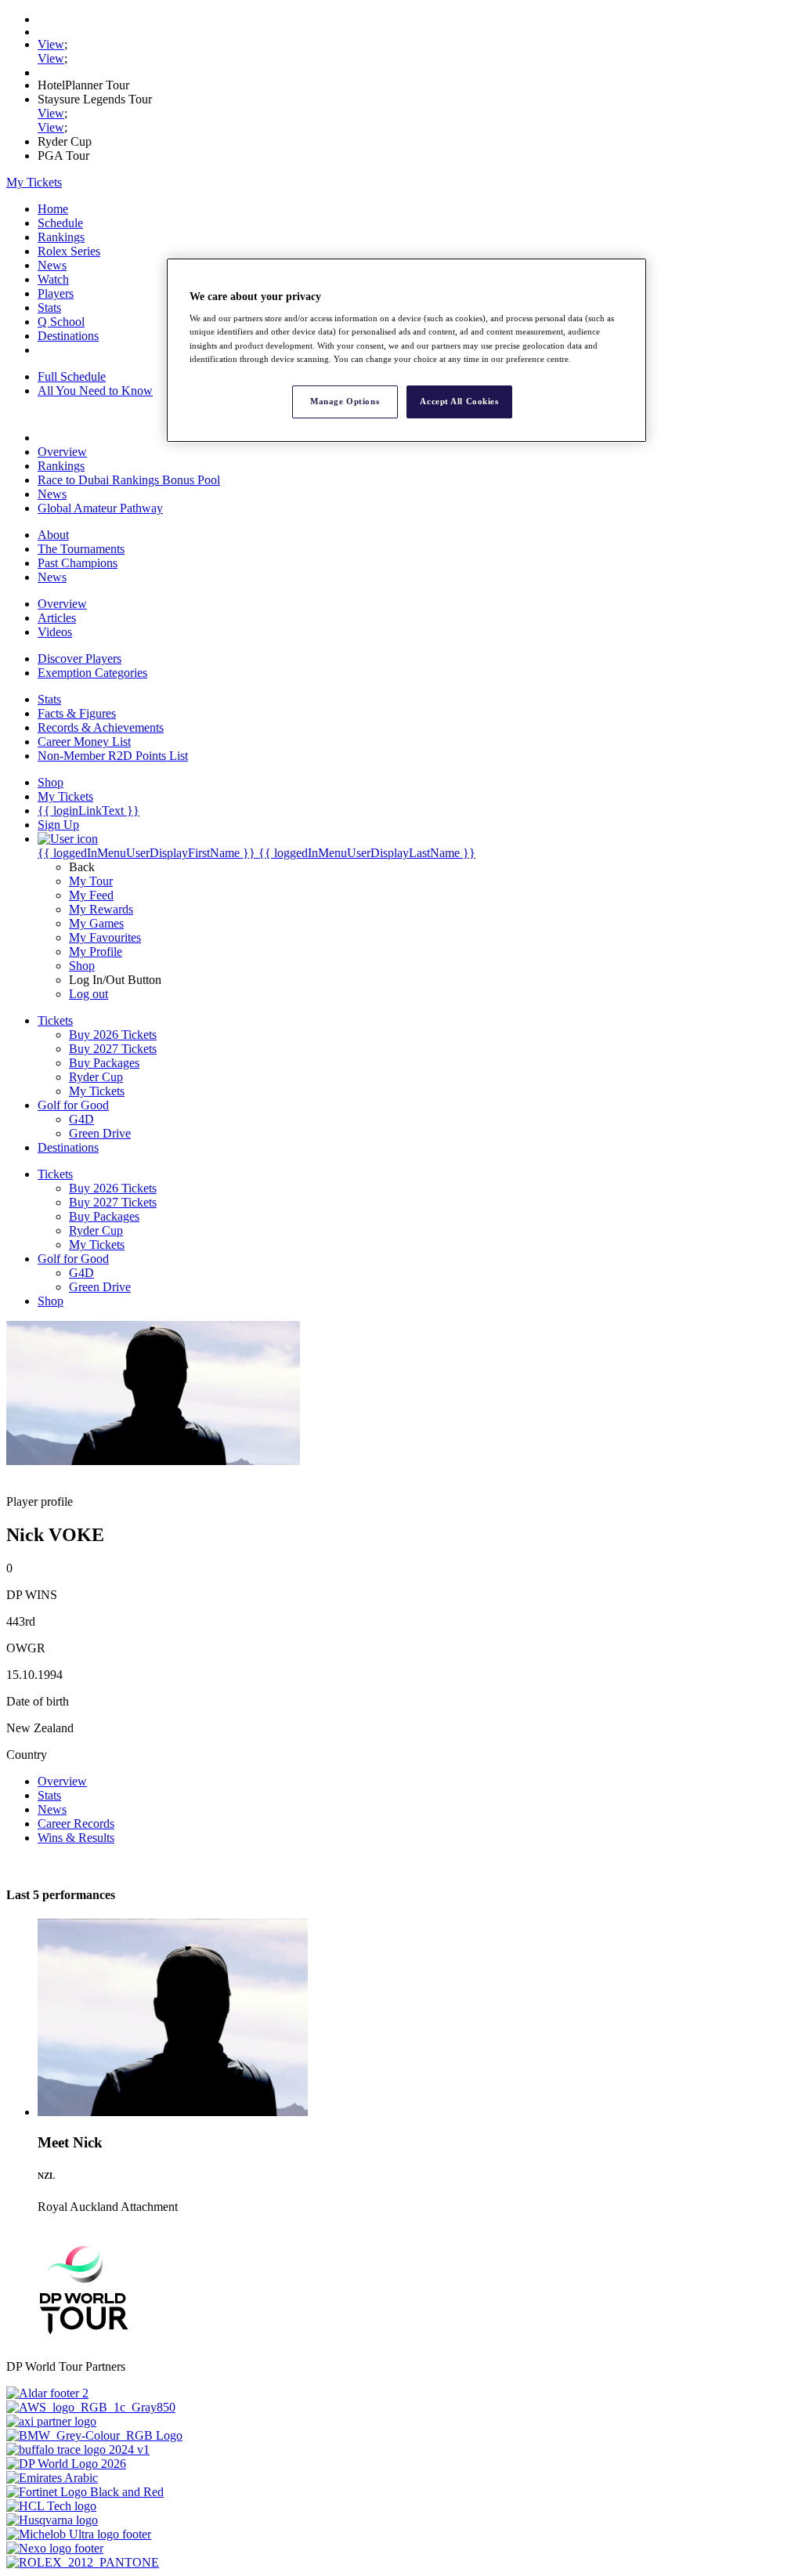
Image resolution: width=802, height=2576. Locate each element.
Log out (89, 994)
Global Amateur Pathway (100, 508)
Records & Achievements (101, 727)
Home (53, 209)
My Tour (91, 881)
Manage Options (345, 401)
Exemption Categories (92, 673)
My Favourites (105, 937)
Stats (49, 308)
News (52, 265)
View (51, 44)
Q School (61, 322)
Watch (53, 279)
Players (56, 293)
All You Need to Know (95, 391)
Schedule (60, 223)
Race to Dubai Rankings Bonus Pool (129, 480)
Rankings (61, 237)
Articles (57, 618)
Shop (82, 966)
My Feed (91, 895)
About (53, 535)
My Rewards (101, 909)
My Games (96, 923)
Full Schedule (72, 376)
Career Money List (84, 742)
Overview (62, 452)
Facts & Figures (77, 713)
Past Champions (78, 563)
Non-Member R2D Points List (113, 756)
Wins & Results (76, 1838)
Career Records (76, 1823)
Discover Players (79, 658)
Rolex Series (69, 251)
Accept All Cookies (459, 401)
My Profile (96, 952)
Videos (55, 632)
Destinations (68, 336)
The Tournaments (81, 549)
